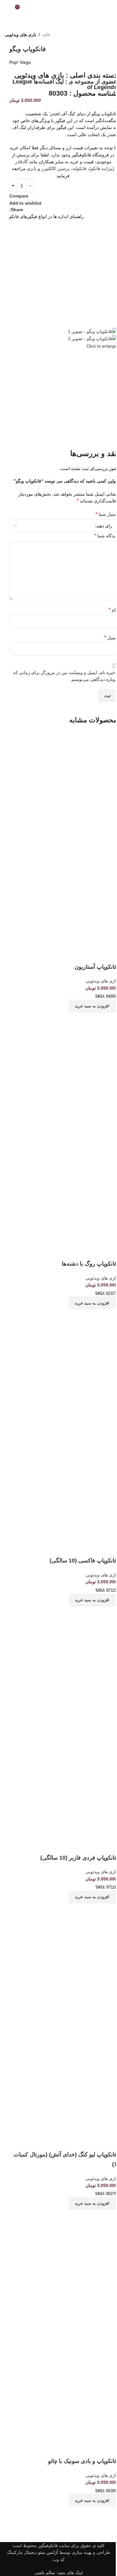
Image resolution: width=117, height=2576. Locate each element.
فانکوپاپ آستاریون (96, 967)
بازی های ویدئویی (20, 35)
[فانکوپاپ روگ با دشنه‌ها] (63, 1081)
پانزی (32, 169)
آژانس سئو (48, 2552)
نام (113, 610)
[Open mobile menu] (110, 9)
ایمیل (111, 637)
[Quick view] (92, 1020)
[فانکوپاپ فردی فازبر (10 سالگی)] (63, 1675)
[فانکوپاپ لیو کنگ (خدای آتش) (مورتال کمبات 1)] (63, 1972)
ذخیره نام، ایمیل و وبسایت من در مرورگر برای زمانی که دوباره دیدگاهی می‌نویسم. (65, 676)
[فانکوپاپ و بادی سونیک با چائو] (63, 2279)
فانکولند (79, 169)
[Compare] (109, 1020)
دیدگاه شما (106, 536)
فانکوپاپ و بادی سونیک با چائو (83, 2461)
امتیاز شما (106, 514)
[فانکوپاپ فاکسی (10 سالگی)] (63, 1379)
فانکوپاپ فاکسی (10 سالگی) (83, 1561)
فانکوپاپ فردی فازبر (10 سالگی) (79, 1858)
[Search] (7, 9)
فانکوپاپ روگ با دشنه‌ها (89, 1264)
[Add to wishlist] (109, 954)
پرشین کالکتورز (55, 169)
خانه (46, 35)
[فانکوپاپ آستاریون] (63, 785)
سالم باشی (45, 2573)
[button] (93, 1006)
